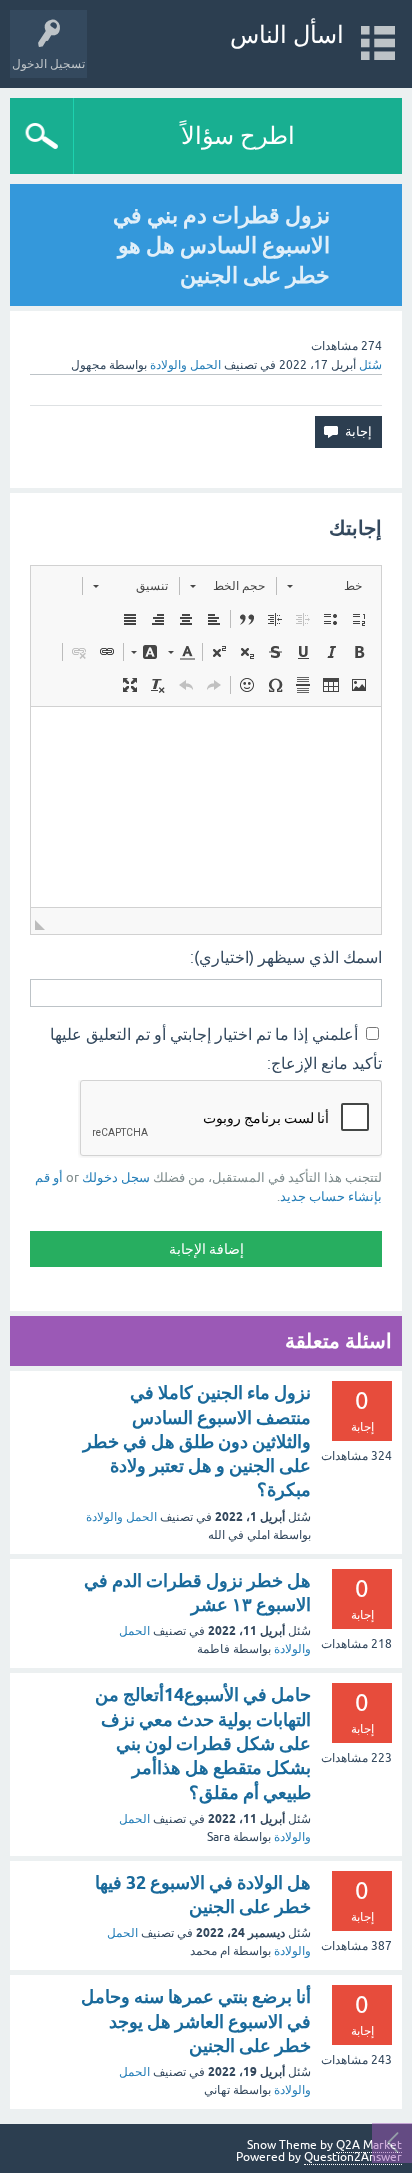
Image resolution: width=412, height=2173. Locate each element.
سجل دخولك (116, 1177)
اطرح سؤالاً (238, 135)
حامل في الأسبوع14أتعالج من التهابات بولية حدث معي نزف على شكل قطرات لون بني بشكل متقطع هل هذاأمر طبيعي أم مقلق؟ (203, 1743)
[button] (324, 586)
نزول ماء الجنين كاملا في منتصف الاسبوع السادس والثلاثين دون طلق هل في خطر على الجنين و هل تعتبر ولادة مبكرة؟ (197, 1441)
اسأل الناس (287, 34)
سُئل (370, 365)
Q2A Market (369, 2145)
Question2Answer (353, 2157)
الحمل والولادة (185, 365)
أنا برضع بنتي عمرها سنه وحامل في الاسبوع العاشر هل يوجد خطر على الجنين (196, 2021)
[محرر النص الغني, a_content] (206, 807)
